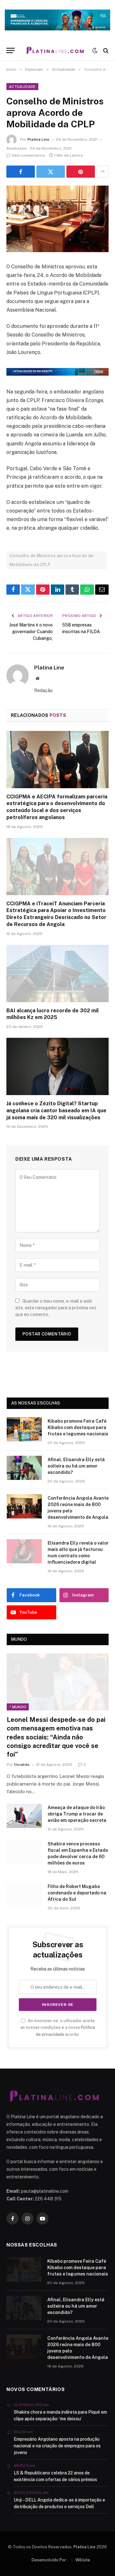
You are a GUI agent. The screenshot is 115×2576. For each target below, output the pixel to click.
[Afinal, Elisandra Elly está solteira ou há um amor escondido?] (24, 1468)
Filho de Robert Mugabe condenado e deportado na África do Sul (77, 1893)
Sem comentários (28, 155)
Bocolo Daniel (28, 2493)
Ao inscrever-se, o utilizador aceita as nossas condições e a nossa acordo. (58, 2028)
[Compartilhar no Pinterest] (81, 172)
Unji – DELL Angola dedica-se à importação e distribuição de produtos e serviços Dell (59, 2503)
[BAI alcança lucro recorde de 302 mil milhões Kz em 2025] (57, 973)
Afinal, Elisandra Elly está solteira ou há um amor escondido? (76, 1466)
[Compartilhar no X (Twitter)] (51, 172)
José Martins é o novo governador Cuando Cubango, (31, 632)
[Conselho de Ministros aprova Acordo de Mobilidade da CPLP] (57, 219)
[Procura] (105, 50)
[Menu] (11, 50)
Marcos (21, 2466)
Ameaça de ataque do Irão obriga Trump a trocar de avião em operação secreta (77, 1814)
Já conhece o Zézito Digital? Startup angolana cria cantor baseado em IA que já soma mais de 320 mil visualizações (56, 1111)
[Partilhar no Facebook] (21, 172)
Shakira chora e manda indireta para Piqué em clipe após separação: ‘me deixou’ (60, 2415)
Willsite (83, 2560)
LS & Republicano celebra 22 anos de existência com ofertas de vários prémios (55, 2476)
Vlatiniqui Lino (28, 2405)
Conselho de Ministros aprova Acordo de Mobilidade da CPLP (52, 560)
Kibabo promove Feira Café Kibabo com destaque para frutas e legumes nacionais (78, 1427)
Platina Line (38, 139)
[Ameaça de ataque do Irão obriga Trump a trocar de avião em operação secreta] (24, 1816)
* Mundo (18, 1707)
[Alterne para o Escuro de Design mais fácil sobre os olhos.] (95, 51)
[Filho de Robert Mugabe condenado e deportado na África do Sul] (24, 1895)
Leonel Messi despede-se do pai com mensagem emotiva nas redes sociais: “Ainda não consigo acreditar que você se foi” (56, 1737)
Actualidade (22, 87)
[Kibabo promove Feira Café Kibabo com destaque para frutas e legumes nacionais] (24, 1429)
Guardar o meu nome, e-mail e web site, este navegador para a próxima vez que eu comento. (56, 1308)
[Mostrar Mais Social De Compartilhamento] (103, 172)
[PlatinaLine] (55, 50)
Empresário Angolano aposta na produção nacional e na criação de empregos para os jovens (57, 2446)
